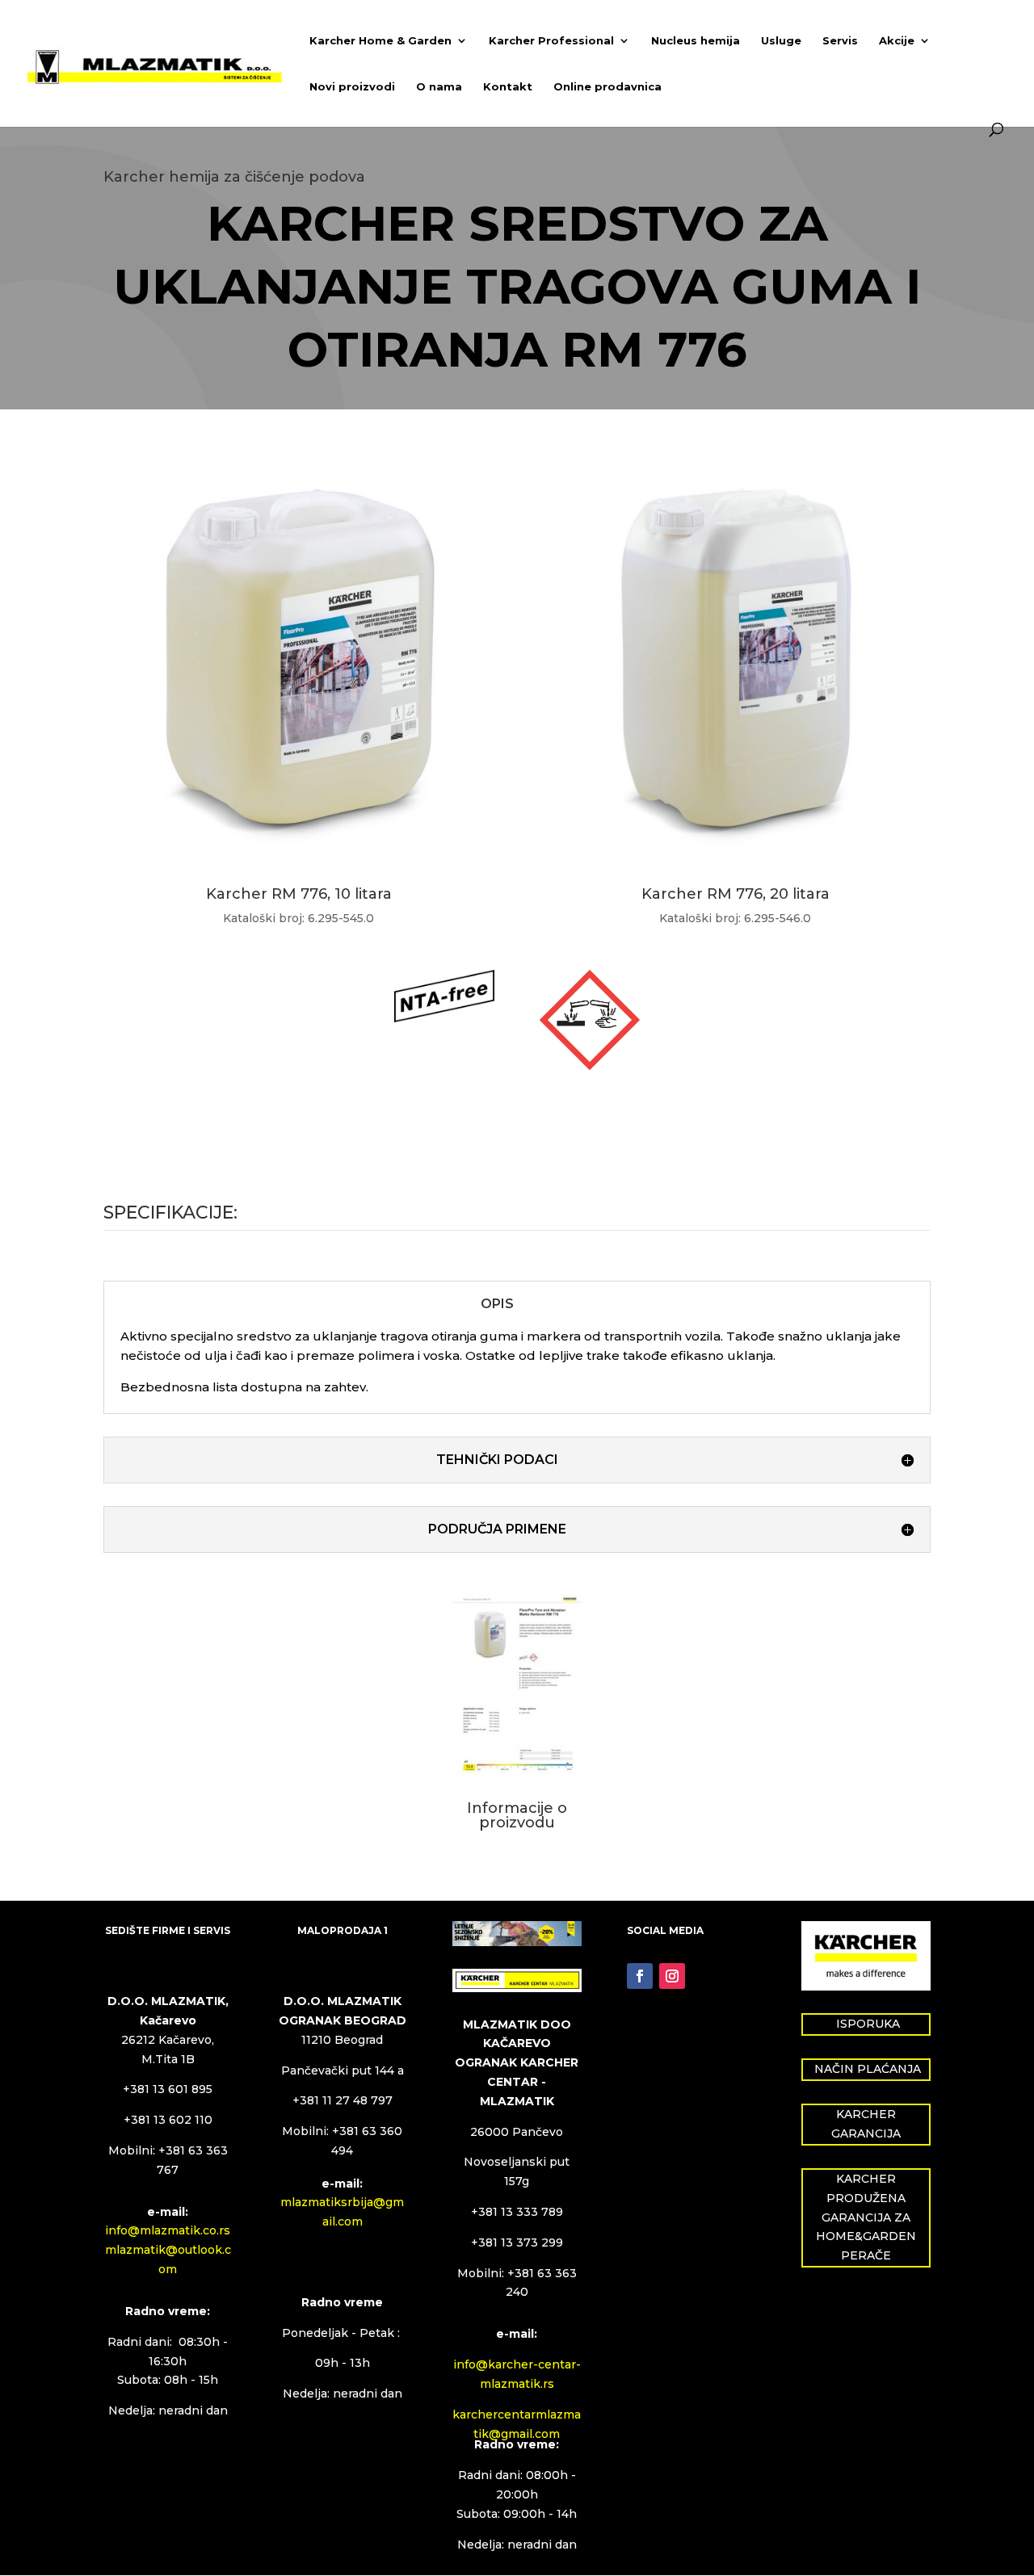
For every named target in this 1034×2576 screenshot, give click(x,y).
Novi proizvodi (352, 87)
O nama (439, 87)
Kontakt (508, 87)
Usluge (781, 41)
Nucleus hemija (696, 41)
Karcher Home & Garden (380, 41)
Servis (840, 41)
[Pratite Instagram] (672, 1976)
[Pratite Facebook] (640, 1976)
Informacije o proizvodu (517, 1815)
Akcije (897, 41)
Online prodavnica (607, 87)
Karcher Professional (551, 41)
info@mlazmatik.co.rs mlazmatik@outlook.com (168, 2250)
